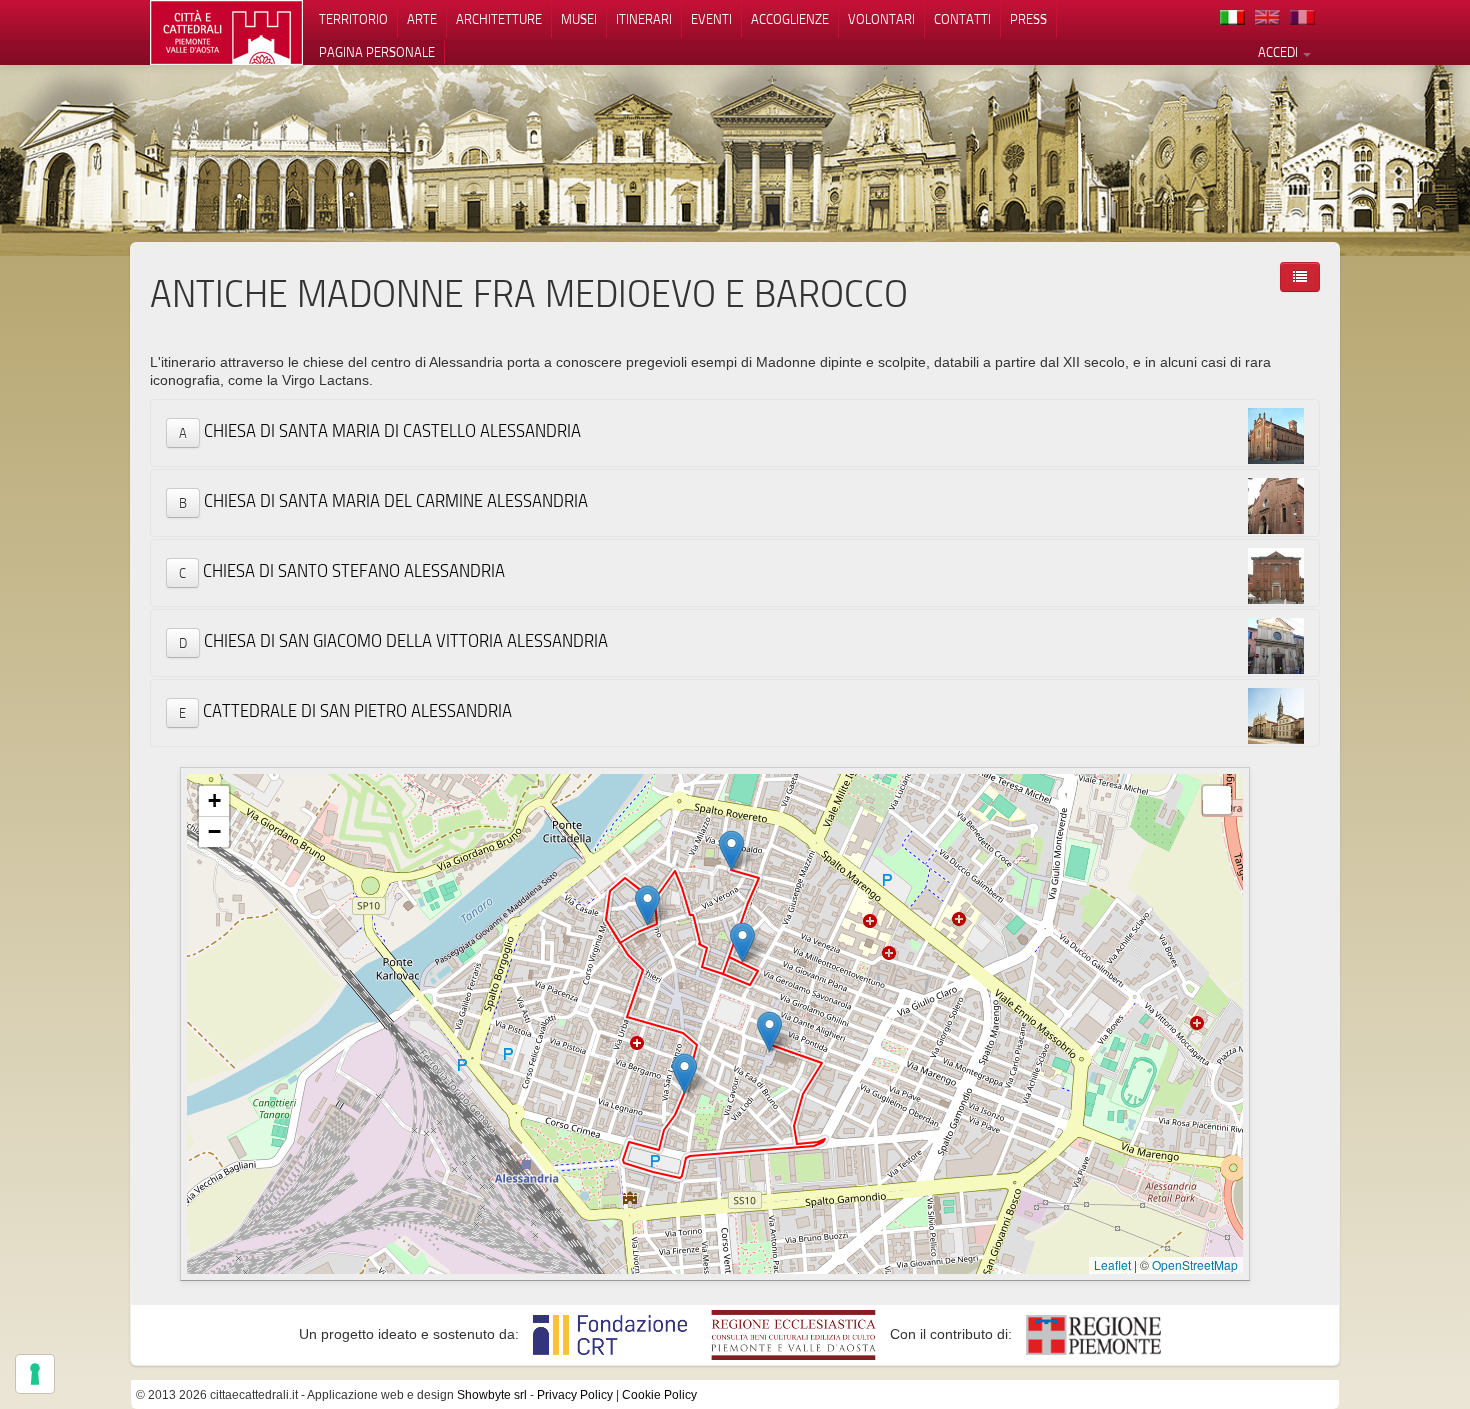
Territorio (353, 19)
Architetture (499, 19)
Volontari (881, 19)
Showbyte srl (492, 1395)
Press (1028, 19)
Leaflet (1112, 1264)
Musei (579, 19)
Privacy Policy (575, 1395)
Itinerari (644, 19)
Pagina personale (377, 52)
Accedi (1279, 52)
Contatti (962, 19)
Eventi (711, 19)
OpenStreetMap (1195, 1264)
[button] (731, 850)
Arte (422, 19)
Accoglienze (790, 19)
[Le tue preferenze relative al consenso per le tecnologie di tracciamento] (35, 1374)
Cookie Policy (659, 1395)
